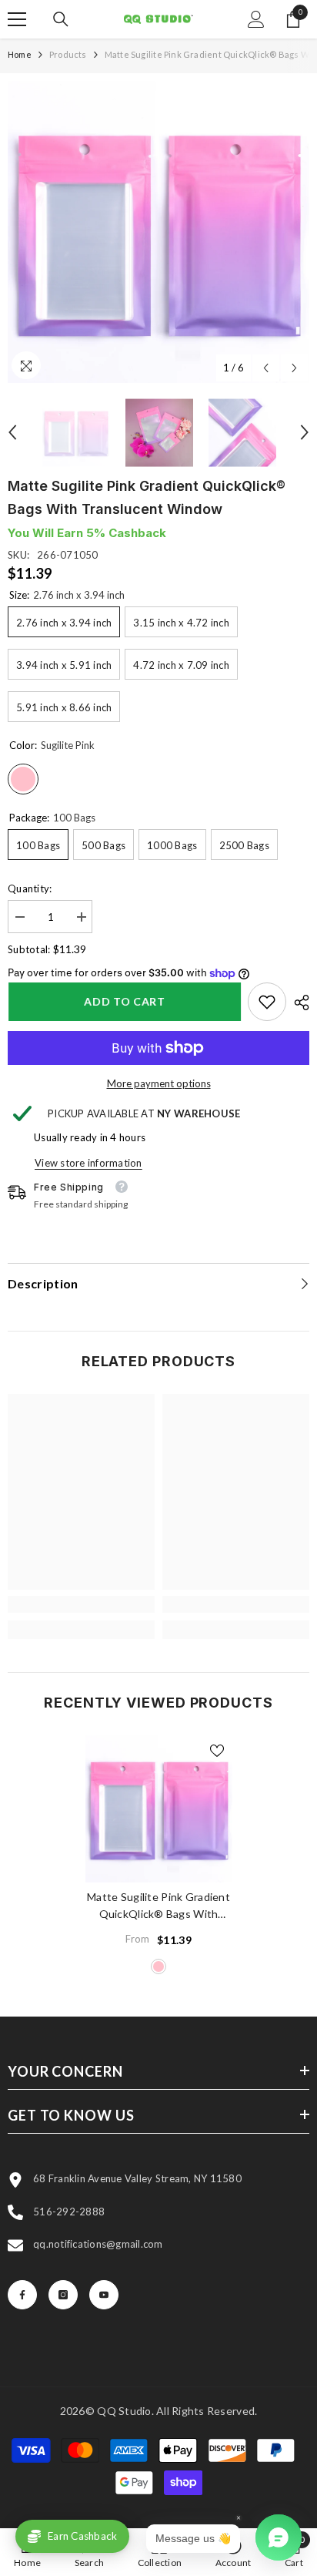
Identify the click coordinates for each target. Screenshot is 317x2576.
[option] (158, 232)
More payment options (159, 1083)
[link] (267, 1002)
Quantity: (30, 888)
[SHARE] (298, 1003)
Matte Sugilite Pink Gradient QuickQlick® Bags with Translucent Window (158, 1906)
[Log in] (256, 19)
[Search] (61, 19)
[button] (266, 368)
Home (20, 54)
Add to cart (124, 1001)
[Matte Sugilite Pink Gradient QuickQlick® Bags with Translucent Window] (159, 1809)
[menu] (17, 19)
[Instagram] (63, 2295)
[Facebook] (22, 2295)
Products (68, 54)
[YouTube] (104, 2295)
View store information (88, 1163)
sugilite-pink (158, 1966)
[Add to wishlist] (217, 1751)
